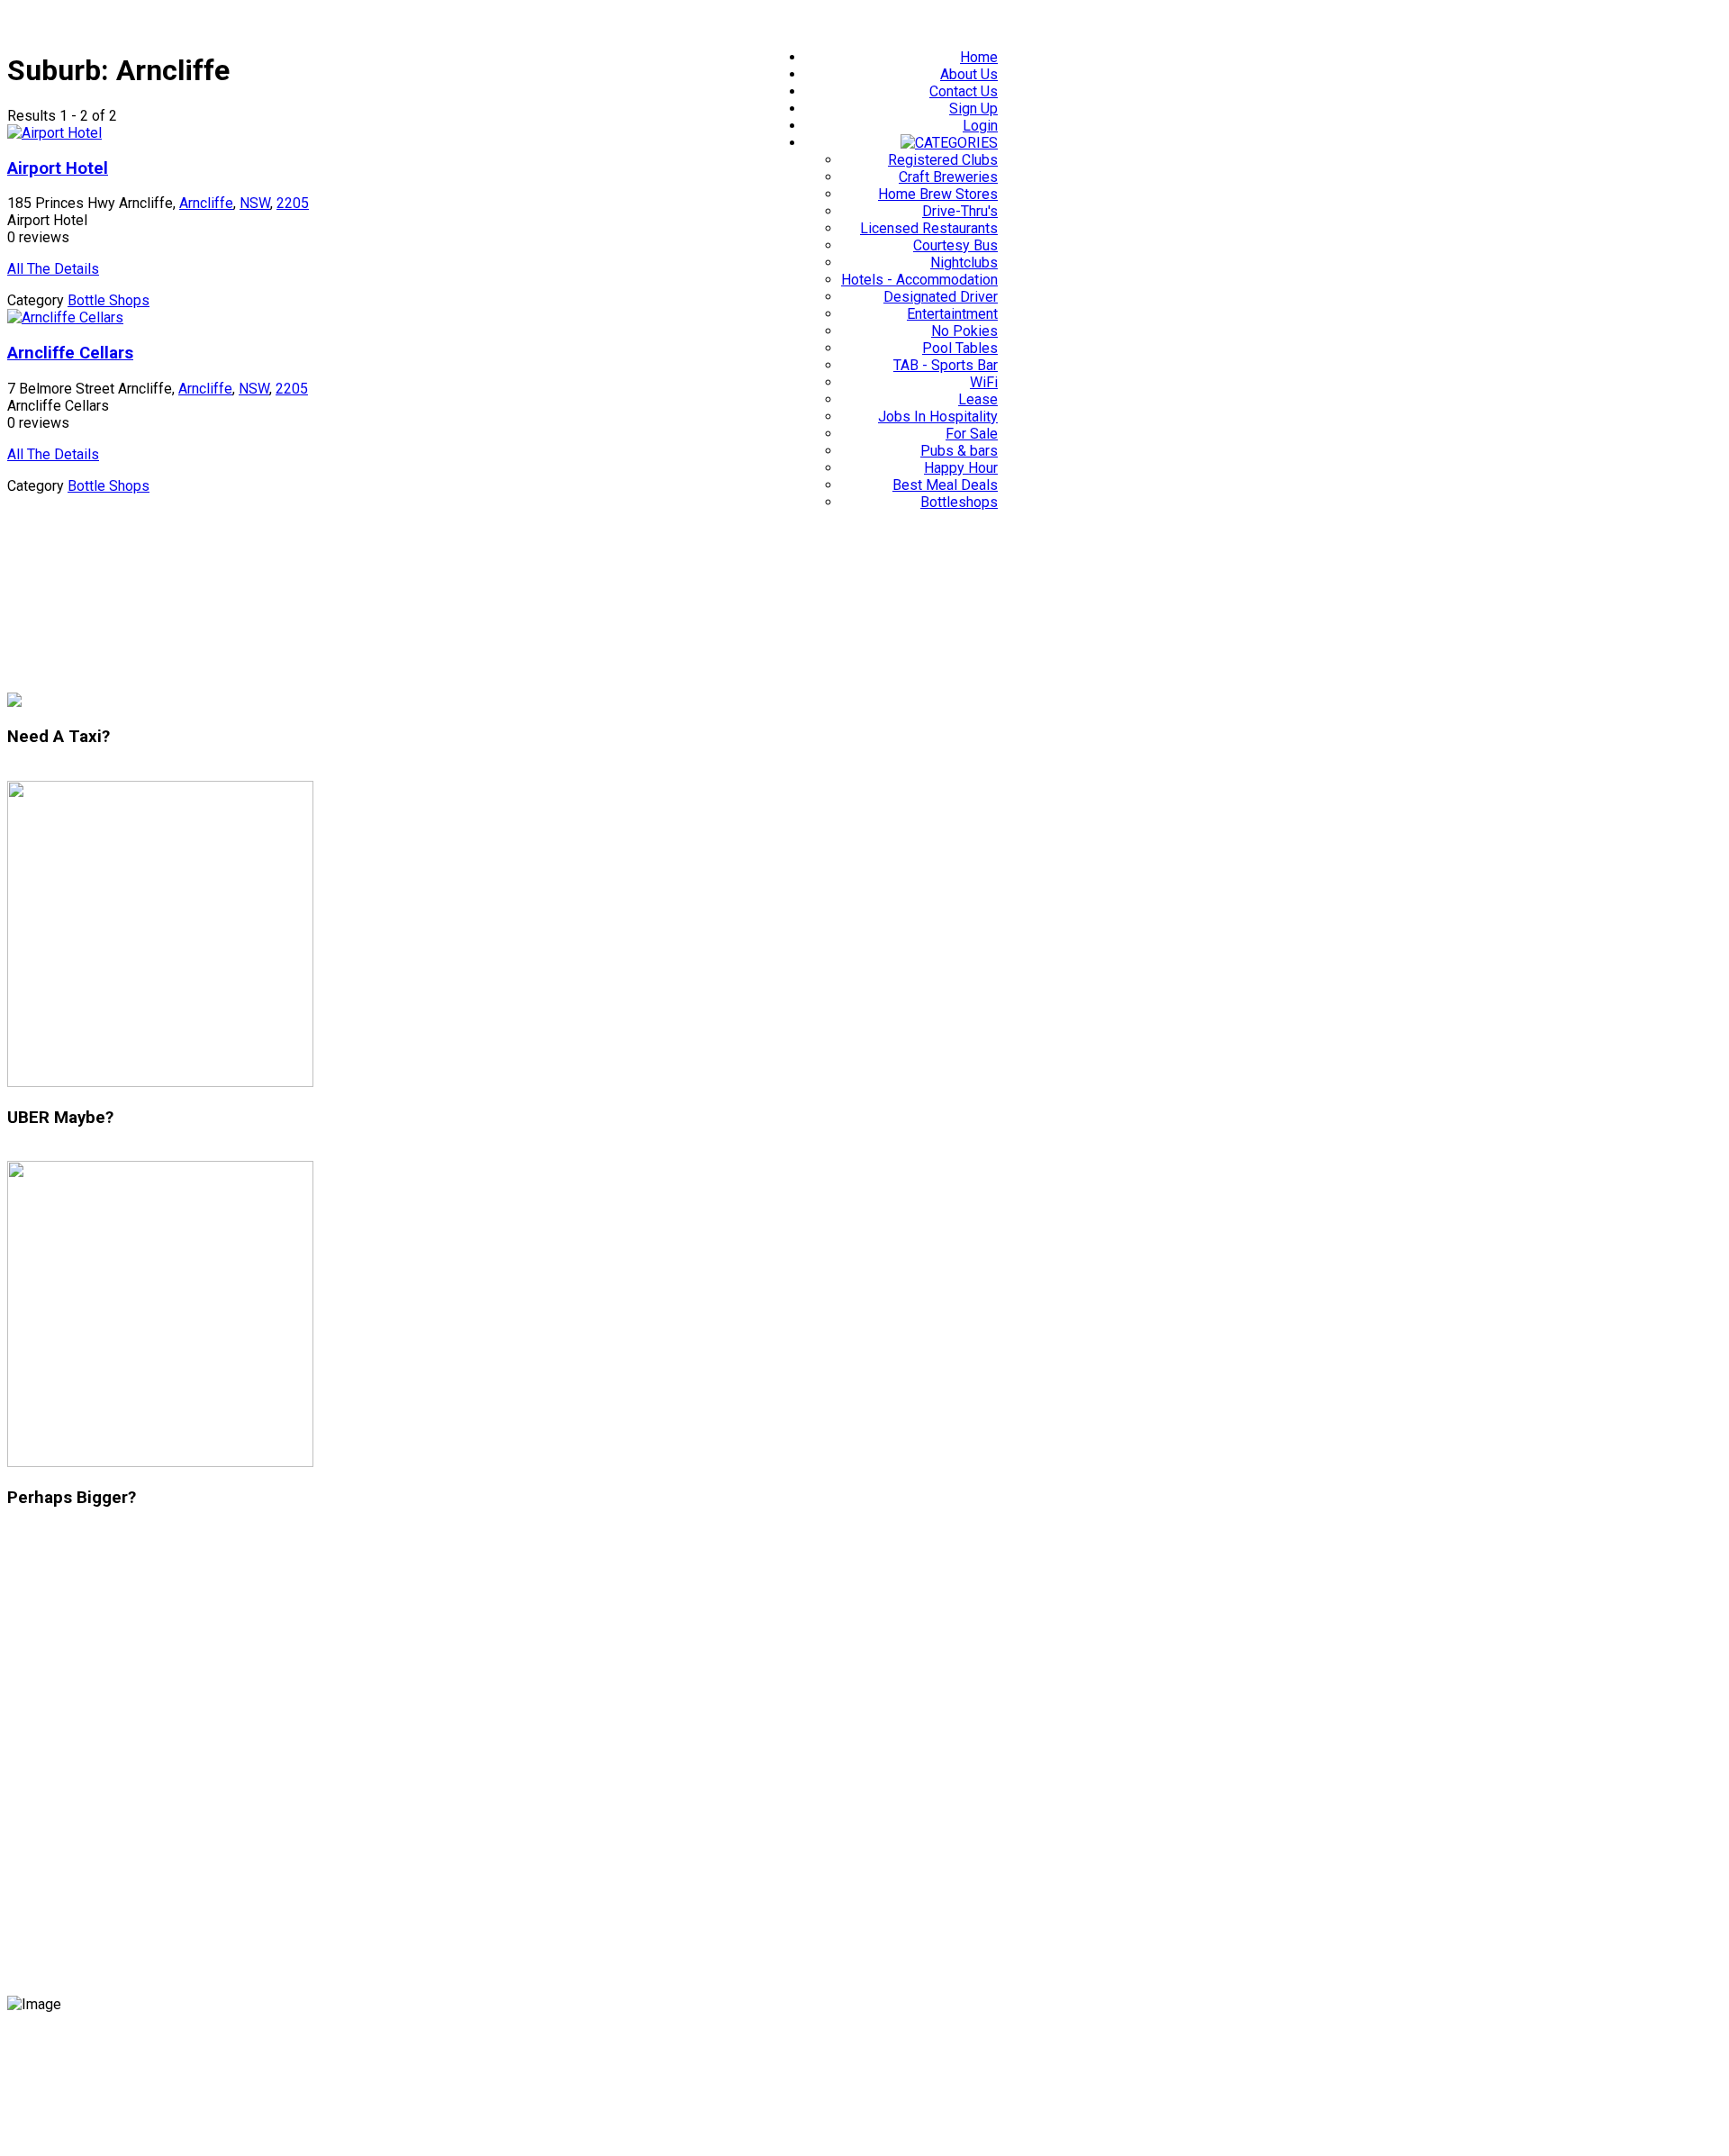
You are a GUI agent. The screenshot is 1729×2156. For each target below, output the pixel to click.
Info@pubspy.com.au (85, 1869)
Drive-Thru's (960, 211)
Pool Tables (960, 348)
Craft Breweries (948, 177)
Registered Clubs (943, 160)
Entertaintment (952, 314)
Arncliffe (206, 203)
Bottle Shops (109, 300)
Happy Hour (961, 468)
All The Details (53, 269)
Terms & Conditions (202, 2050)
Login (980, 126)
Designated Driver (941, 297)
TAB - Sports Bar (946, 365)
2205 (293, 203)
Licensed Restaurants (929, 228)
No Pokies (964, 331)
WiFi (984, 382)
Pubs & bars (959, 451)
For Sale (972, 434)
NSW (255, 203)
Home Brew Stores (938, 194)
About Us (969, 74)
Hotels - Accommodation (919, 280)
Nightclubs (964, 263)
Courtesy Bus (955, 245)
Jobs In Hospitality (938, 417)
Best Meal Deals (945, 485)
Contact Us (964, 91)
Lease (978, 399)
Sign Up (973, 109)
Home (979, 57)
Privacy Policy (59, 2050)
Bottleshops (959, 502)
